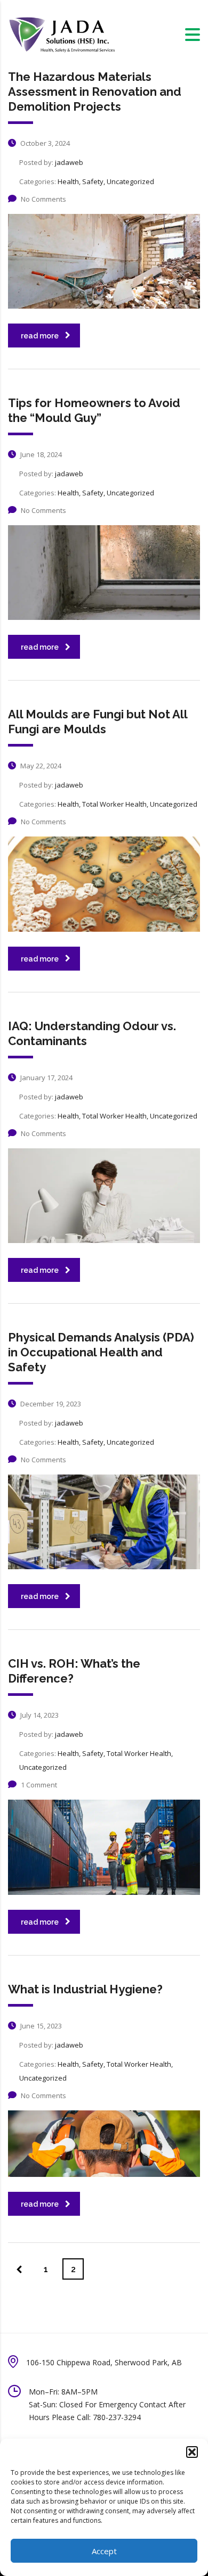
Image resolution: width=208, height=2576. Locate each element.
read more (40, 336)
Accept (104, 2551)
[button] (192, 2452)
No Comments (43, 199)
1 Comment (39, 1785)
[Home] (61, 34)
